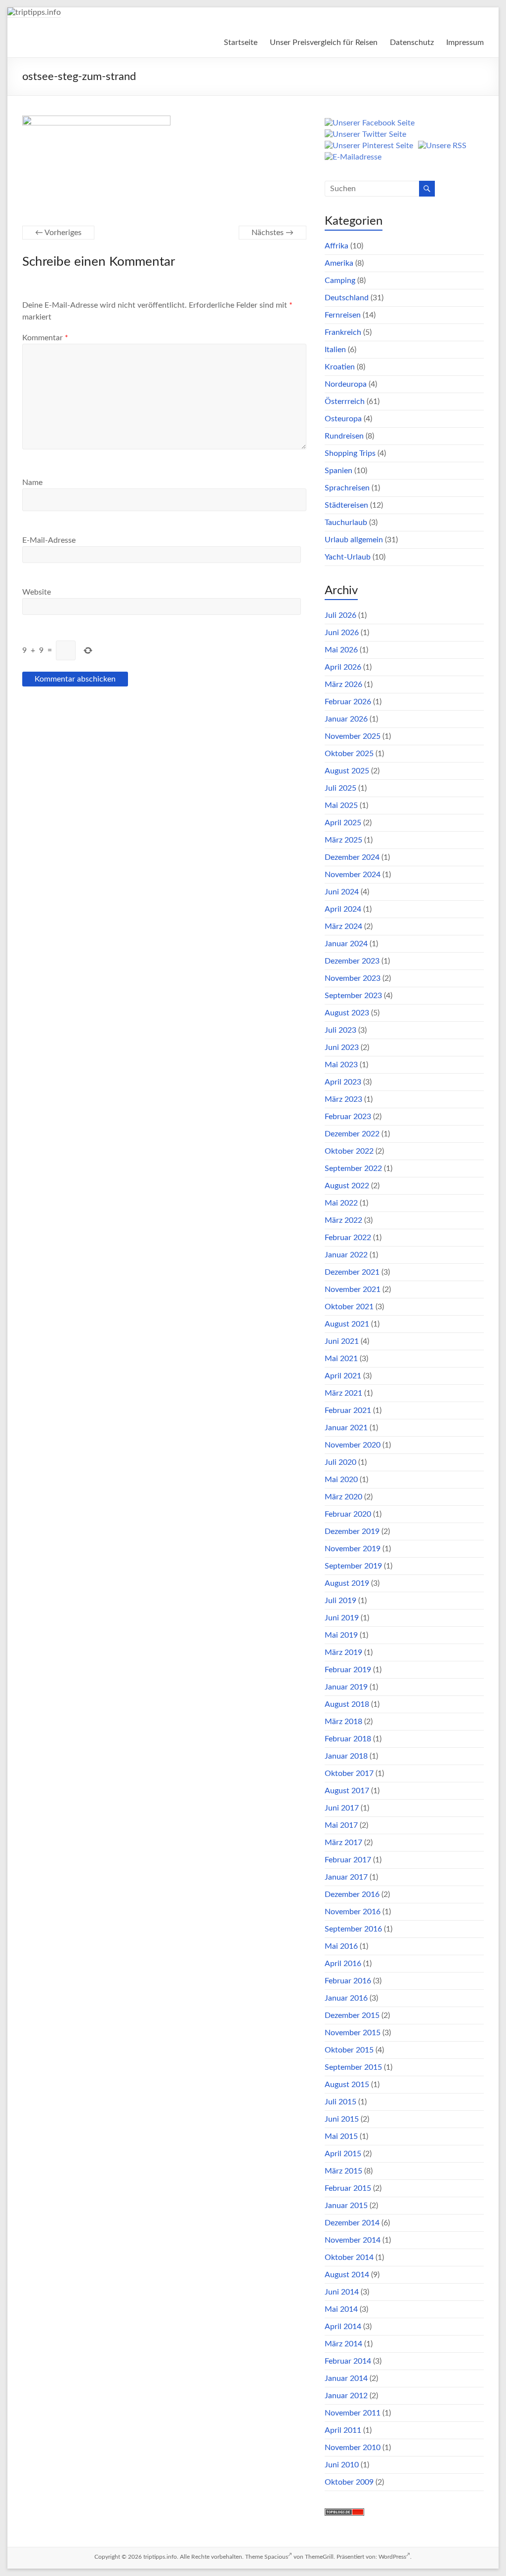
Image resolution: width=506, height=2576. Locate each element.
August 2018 (347, 1704)
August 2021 (347, 1324)
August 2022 (347, 1186)
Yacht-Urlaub (348, 557)
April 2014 (343, 2327)
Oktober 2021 (349, 1307)
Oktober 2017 (349, 1773)
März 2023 (343, 1099)
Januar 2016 (346, 1998)
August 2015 (347, 2085)
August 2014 (347, 2275)
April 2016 (343, 1964)
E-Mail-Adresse (49, 540)
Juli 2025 (340, 788)
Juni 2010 (342, 2465)
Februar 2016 (348, 1981)
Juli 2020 (340, 1462)
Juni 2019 (342, 1618)
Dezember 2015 (352, 2015)
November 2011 (353, 2413)
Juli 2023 (340, 1030)
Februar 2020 (348, 1514)
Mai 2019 (341, 1635)
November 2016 (353, 1912)
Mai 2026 (341, 650)
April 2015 (343, 2154)
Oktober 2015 (349, 2050)
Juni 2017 (342, 1808)
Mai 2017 (341, 1825)
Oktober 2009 (349, 2482)
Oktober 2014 (349, 2257)
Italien (335, 350)
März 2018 (343, 1722)
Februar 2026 (348, 702)
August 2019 (347, 1583)
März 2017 (343, 1843)
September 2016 (353, 1929)
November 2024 (353, 875)
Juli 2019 (340, 1601)
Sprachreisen (347, 488)
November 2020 (353, 1445)
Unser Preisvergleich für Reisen (324, 42)
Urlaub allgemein (354, 540)
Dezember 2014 (352, 2223)
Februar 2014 (348, 2361)
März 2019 (343, 1652)
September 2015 (353, 2067)
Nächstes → (273, 233)
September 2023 (353, 996)
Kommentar (45, 338)
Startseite (241, 42)
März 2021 (343, 1393)
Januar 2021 (346, 1428)
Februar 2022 (348, 1238)
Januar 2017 (346, 1877)
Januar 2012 (346, 2396)
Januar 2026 (346, 719)
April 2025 (343, 823)
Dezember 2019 (352, 1531)
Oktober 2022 (349, 1151)
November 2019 (353, 1549)
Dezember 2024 (352, 857)
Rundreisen (344, 436)
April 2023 (343, 1082)
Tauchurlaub (346, 523)
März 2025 (343, 840)
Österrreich (345, 402)
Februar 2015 (348, 2188)
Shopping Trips (350, 453)
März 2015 (343, 2171)
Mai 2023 (341, 1065)
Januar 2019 (346, 1687)
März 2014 (343, 2344)
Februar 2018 (348, 1739)
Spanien (338, 471)
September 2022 (353, 1168)
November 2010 (353, 2448)
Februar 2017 (348, 1860)
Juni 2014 (342, 2292)
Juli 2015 (340, 2102)
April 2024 (343, 909)
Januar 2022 (346, 1255)
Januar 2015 (346, 2206)
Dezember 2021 (352, 1272)
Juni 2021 (342, 1341)
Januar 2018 (346, 1756)
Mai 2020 (341, 1480)
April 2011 (343, 2430)
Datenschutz (412, 42)
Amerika (339, 263)
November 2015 (353, 2033)
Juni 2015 (342, 2119)
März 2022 (343, 1220)
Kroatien (340, 367)
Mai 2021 (341, 1359)
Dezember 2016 (352, 1894)
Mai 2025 (341, 805)
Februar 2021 (348, 1410)
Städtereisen (346, 505)
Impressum (465, 42)
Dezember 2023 (352, 961)
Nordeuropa (346, 384)
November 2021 (353, 1289)
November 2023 (353, 978)
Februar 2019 (348, 1670)
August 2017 (347, 1791)
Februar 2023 (348, 1117)
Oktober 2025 (349, 754)
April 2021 (343, 1376)
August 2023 (347, 1013)
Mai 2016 (341, 1946)
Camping (340, 281)
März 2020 (343, 1497)
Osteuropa (343, 419)
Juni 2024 (342, 892)
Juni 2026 (342, 633)
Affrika (337, 246)
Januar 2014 (346, 2378)
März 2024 (343, 926)
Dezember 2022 (352, 1134)
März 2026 (343, 684)
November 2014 (353, 2240)
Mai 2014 (341, 2309)
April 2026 (343, 667)
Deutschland (347, 298)
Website (37, 592)
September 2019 (353, 1566)
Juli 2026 (340, 615)
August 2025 (347, 771)
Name (32, 483)
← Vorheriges (58, 233)
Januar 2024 (346, 944)
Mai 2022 (341, 1203)
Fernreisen (343, 315)
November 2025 (353, 736)
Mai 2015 (341, 2136)
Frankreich (343, 332)
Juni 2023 (342, 1047)
